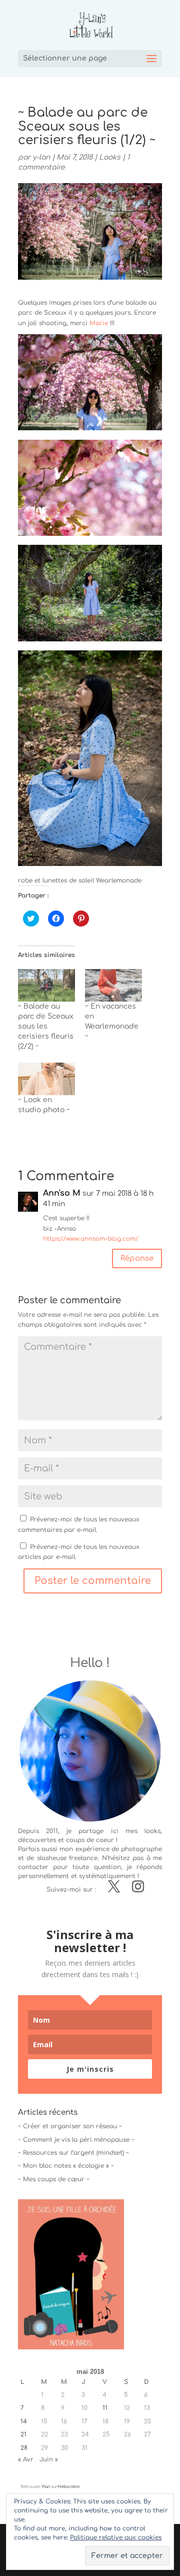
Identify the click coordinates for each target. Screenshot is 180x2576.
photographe (141, 1849)
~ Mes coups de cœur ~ (54, 2179)
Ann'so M (62, 1193)
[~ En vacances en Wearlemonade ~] (113, 985)
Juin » (49, 2459)
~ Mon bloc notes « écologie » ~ (66, 2166)
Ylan (46, 2487)
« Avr (26, 2459)
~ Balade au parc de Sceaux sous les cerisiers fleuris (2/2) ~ (46, 1026)
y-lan (41, 157)
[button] (90, 382)
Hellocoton (68, 2487)
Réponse (137, 1258)
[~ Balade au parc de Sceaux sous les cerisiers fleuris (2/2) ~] (46, 985)
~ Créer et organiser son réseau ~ (70, 2126)
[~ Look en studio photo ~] (46, 1079)
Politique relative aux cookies (116, 2537)
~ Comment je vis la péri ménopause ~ (76, 2140)
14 (24, 2421)
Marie (99, 323)
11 (105, 2408)
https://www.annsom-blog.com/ (91, 1239)
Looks (110, 157)
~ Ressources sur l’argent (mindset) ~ (73, 2153)
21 (23, 2434)
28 (24, 2448)
